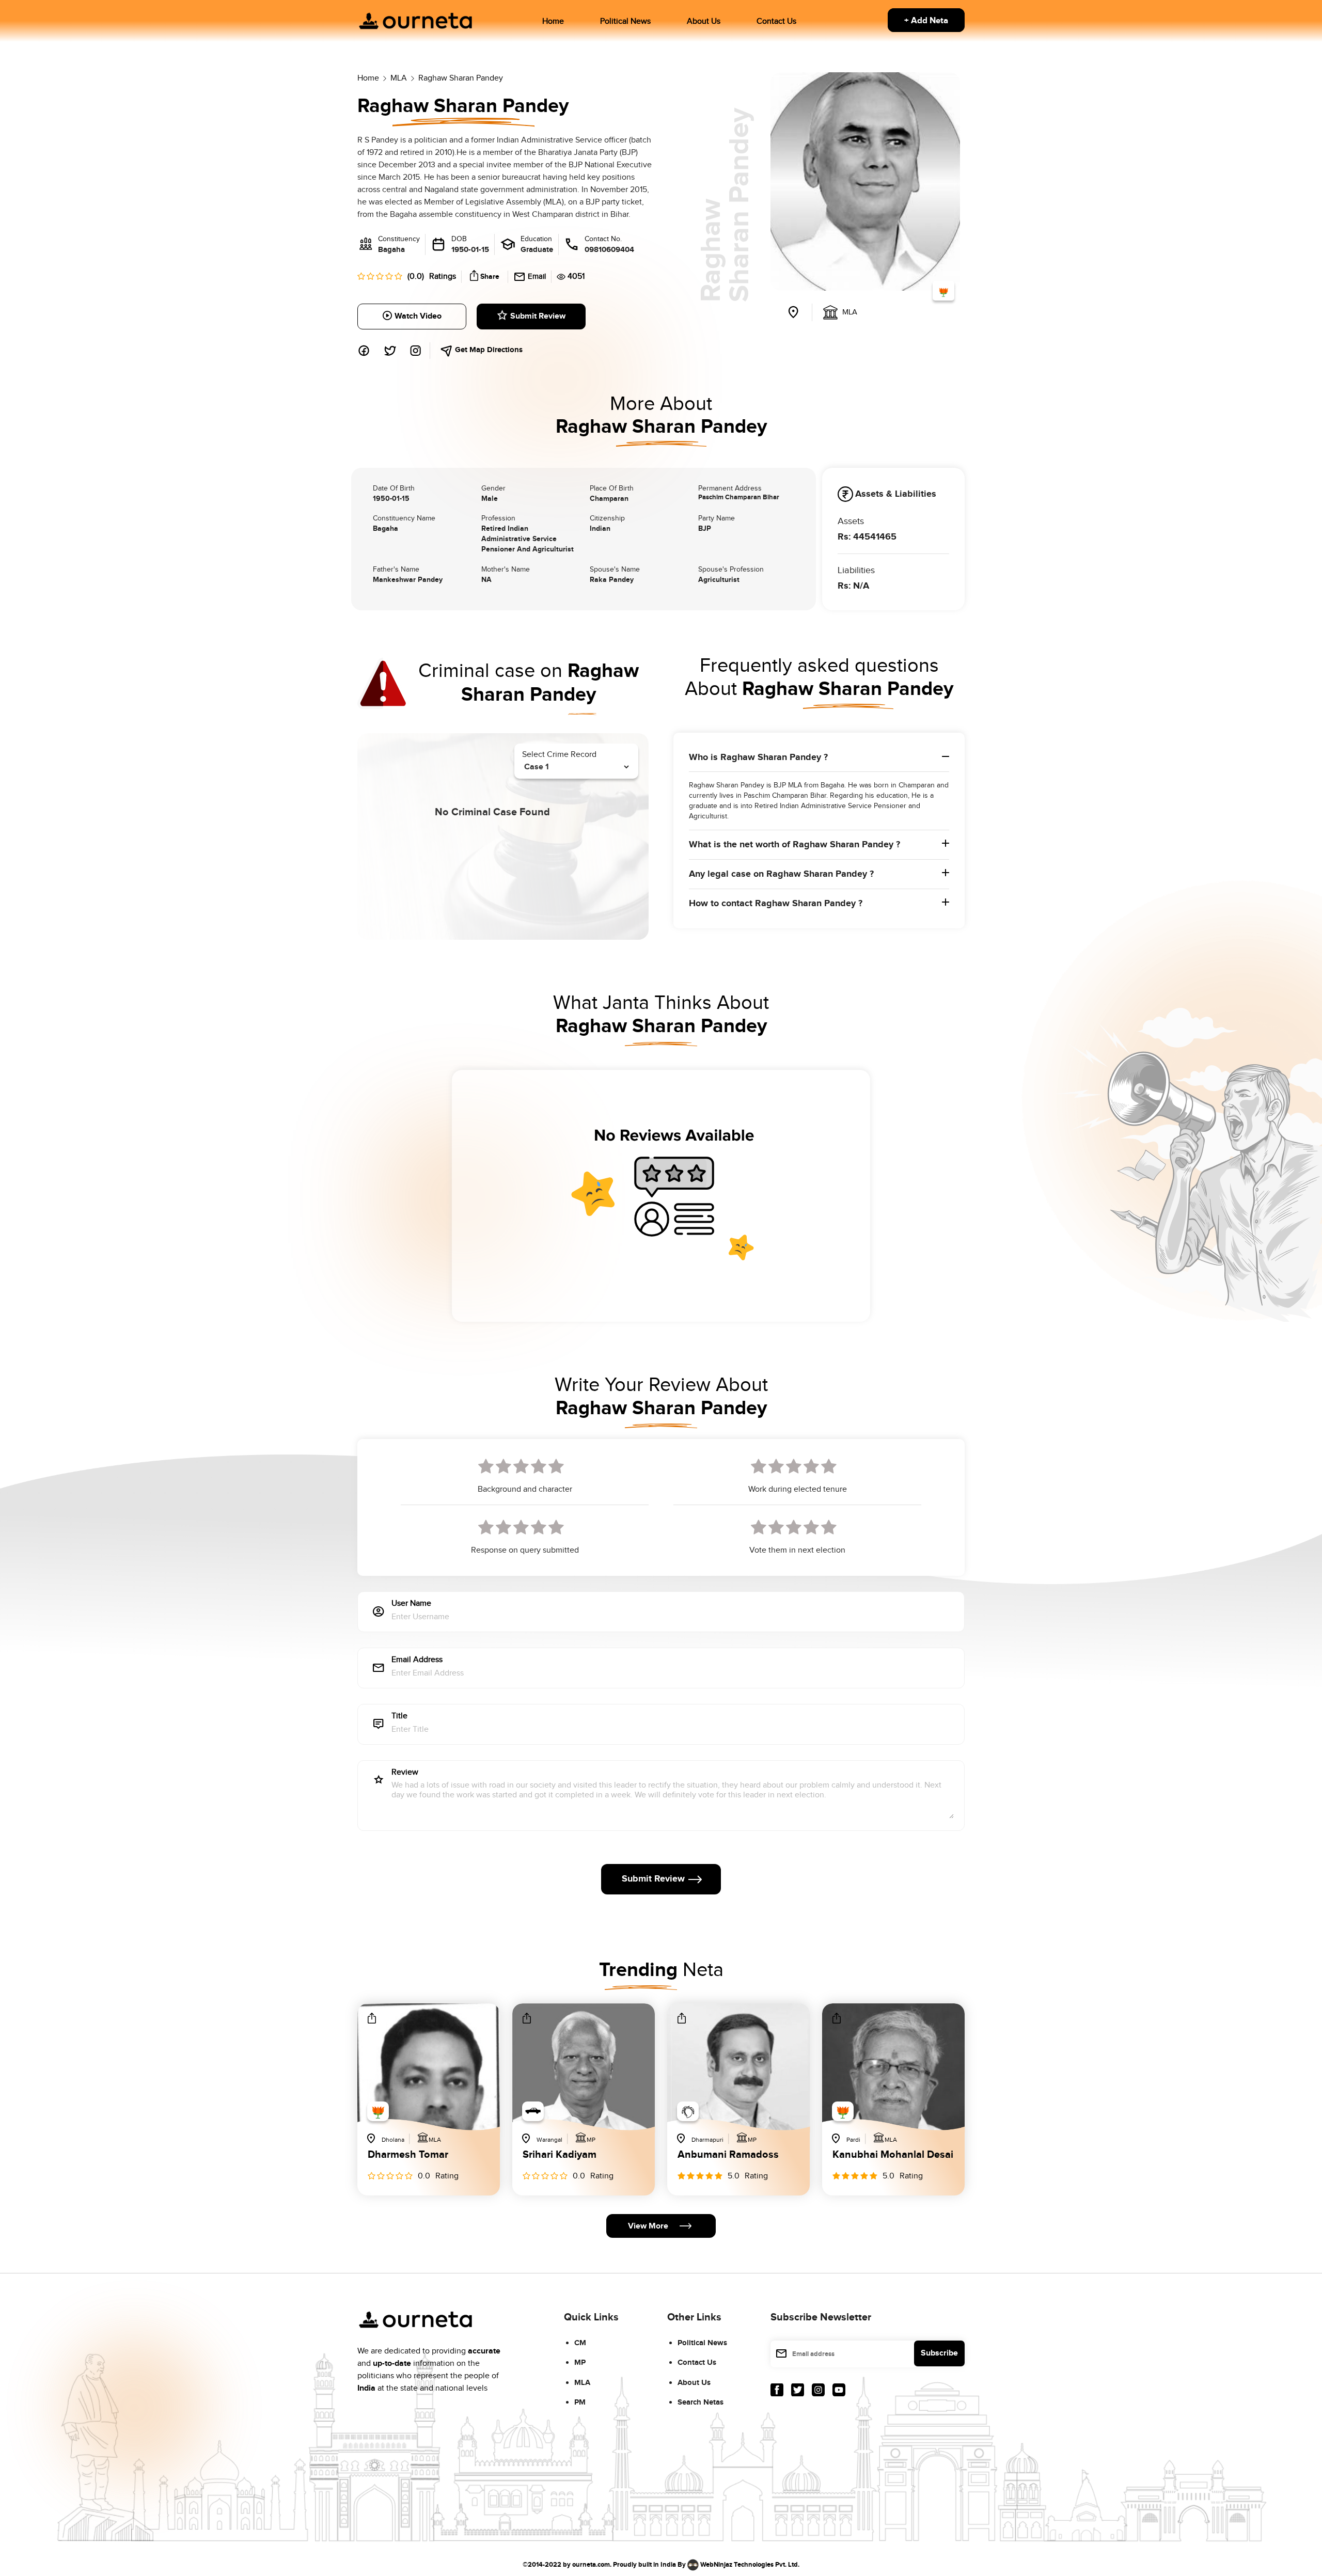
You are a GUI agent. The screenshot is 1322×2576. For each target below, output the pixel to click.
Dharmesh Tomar (408, 2155)
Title (399, 1717)
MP (580, 2362)
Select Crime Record (559, 755)
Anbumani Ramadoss (728, 2155)
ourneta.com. (592, 2564)
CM (580, 2343)
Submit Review (538, 316)
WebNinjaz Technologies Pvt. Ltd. (750, 2564)
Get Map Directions (488, 350)
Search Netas (701, 2402)
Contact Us (776, 21)
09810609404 (609, 250)
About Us (704, 21)
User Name (411, 1604)
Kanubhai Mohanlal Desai (893, 2155)
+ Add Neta (926, 21)
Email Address (417, 1660)
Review (405, 1773)
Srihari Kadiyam (560, 2155)
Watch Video (418, 316)
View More (648, 2226)
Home (553, 21)
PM (580, 2402)
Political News (625, 21)
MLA (582, 2383)
